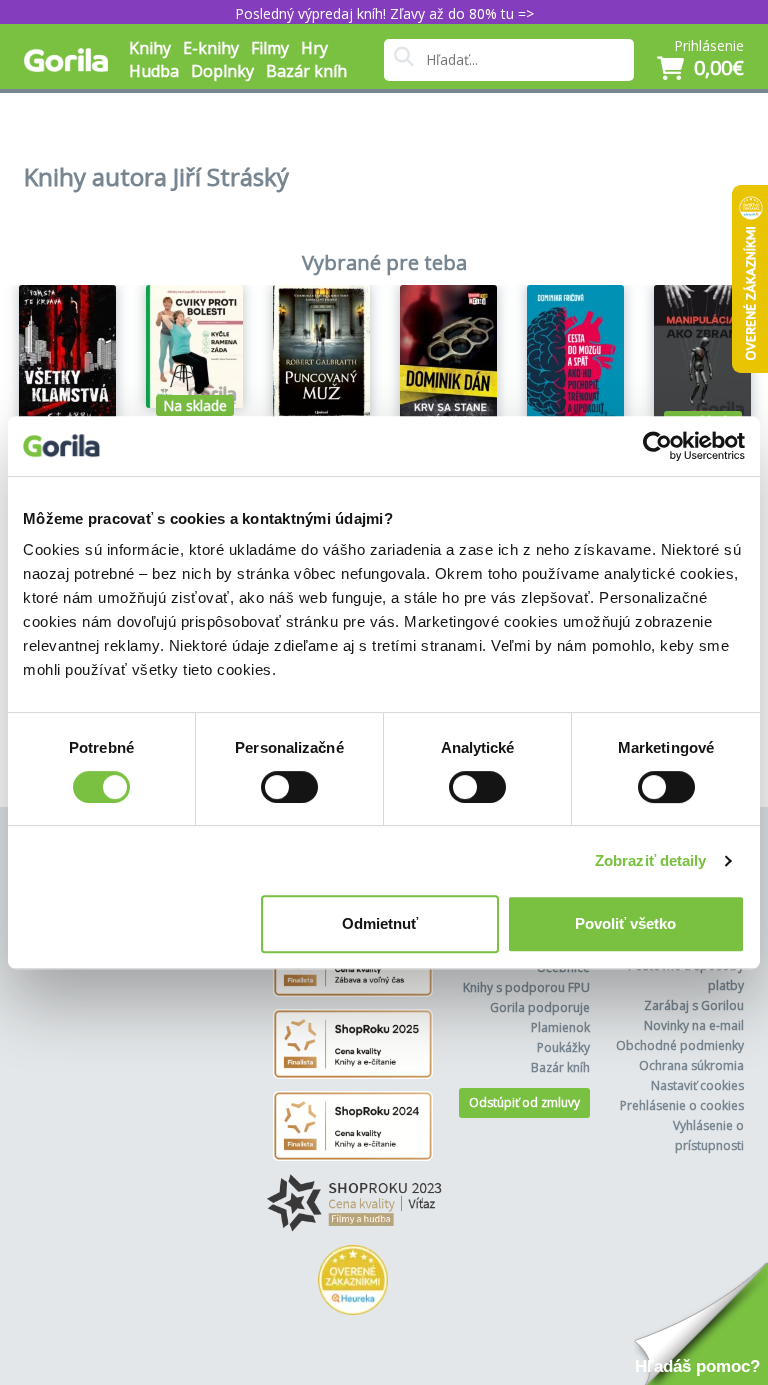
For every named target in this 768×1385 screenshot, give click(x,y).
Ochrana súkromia (691, 1065)
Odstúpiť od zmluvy (524, 1102)
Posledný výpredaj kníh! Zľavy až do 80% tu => (384, 13)
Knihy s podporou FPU (526, 987)
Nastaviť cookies (697, 1085)
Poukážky (563, 1047)
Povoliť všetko (625, 923)
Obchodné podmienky (680, 1045)
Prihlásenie (709, 45)
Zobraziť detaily (651, 860)
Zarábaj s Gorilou (694, 1005)
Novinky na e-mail (694, 1025)
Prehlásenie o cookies (682, 1105)
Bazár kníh (306, 71)
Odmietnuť (380, 923)
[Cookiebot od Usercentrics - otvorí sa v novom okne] (657, 446)
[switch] (289, 787)
